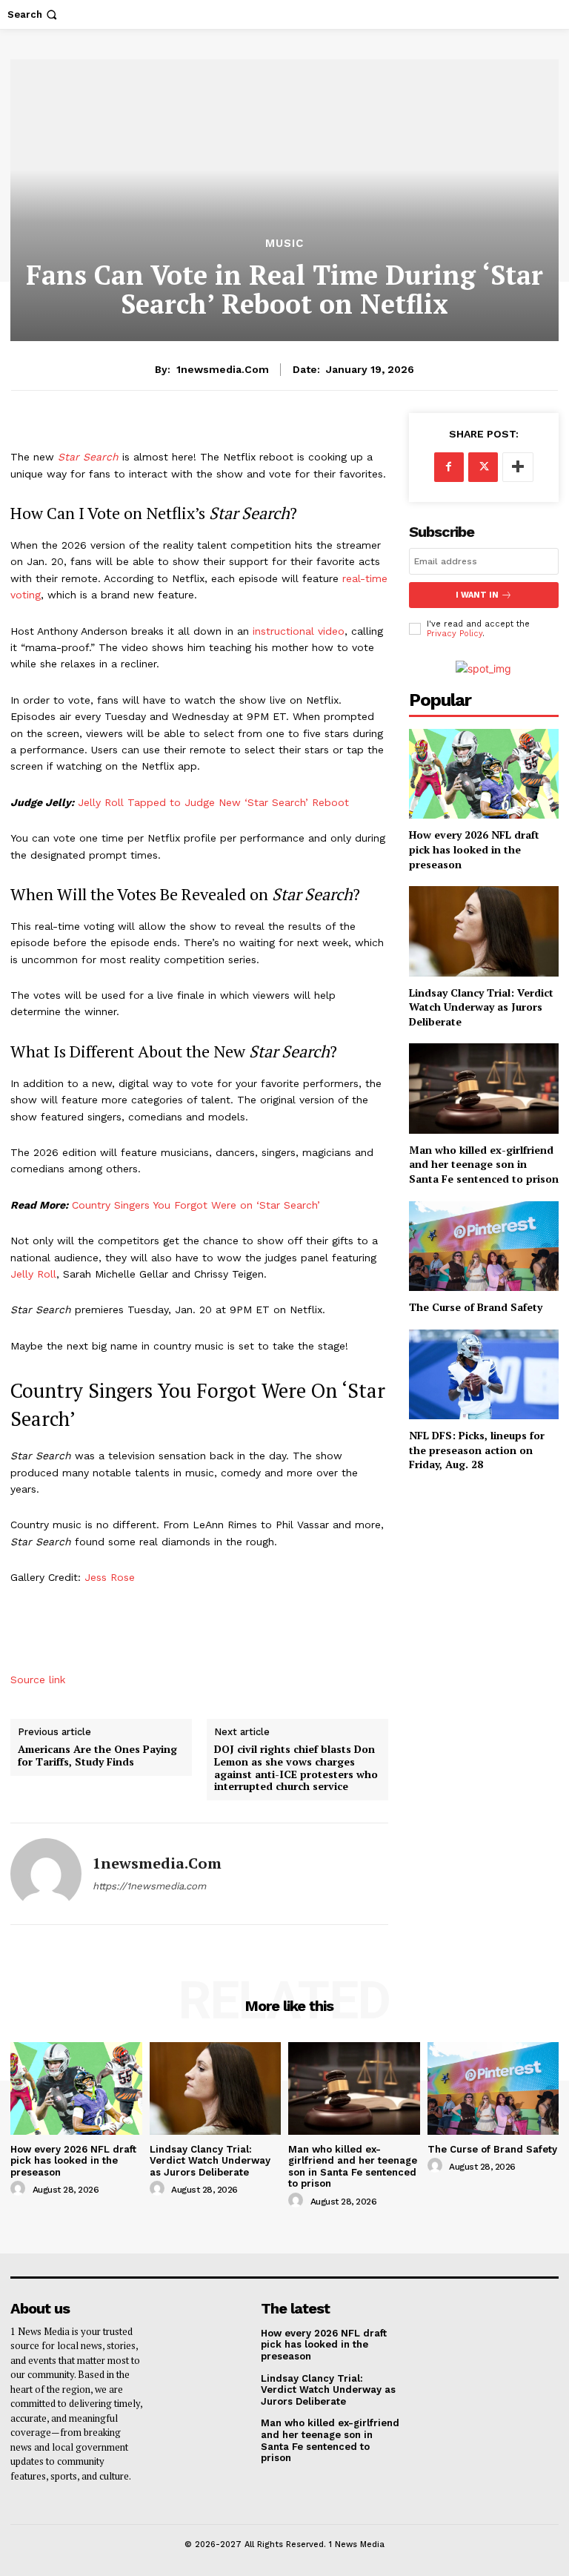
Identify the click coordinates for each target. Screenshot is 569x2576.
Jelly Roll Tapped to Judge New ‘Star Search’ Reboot (213, 802)
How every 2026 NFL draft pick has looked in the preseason (474, 849)
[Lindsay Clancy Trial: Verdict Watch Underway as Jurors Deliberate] (484, 931)
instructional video (299, 631)
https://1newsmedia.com (149, 1886)
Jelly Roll (33, 1274)
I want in (477, 595)
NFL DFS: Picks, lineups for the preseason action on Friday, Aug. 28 (477, 1450)
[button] (34, 14)
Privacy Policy (455, 634)
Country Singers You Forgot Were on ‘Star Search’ (196, 1205)
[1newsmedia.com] (46, 1874)
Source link (38, 1680)
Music (284, 244)
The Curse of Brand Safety (476, 1307)
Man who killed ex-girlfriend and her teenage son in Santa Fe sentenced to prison (484, 1164)
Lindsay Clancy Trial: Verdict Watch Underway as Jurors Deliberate (481, 1007)
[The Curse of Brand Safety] (484, 1246)
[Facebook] (449, 467)
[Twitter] (483, 467)
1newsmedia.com (223, 369)
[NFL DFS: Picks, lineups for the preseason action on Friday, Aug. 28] (484, 1374)
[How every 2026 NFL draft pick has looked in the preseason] (484, 774)
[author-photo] (20, 2189)
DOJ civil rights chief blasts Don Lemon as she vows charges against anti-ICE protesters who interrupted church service (296, 1768)
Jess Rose (110, 1577)
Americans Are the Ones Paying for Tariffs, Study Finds (97, 1756)
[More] (518, 467)
